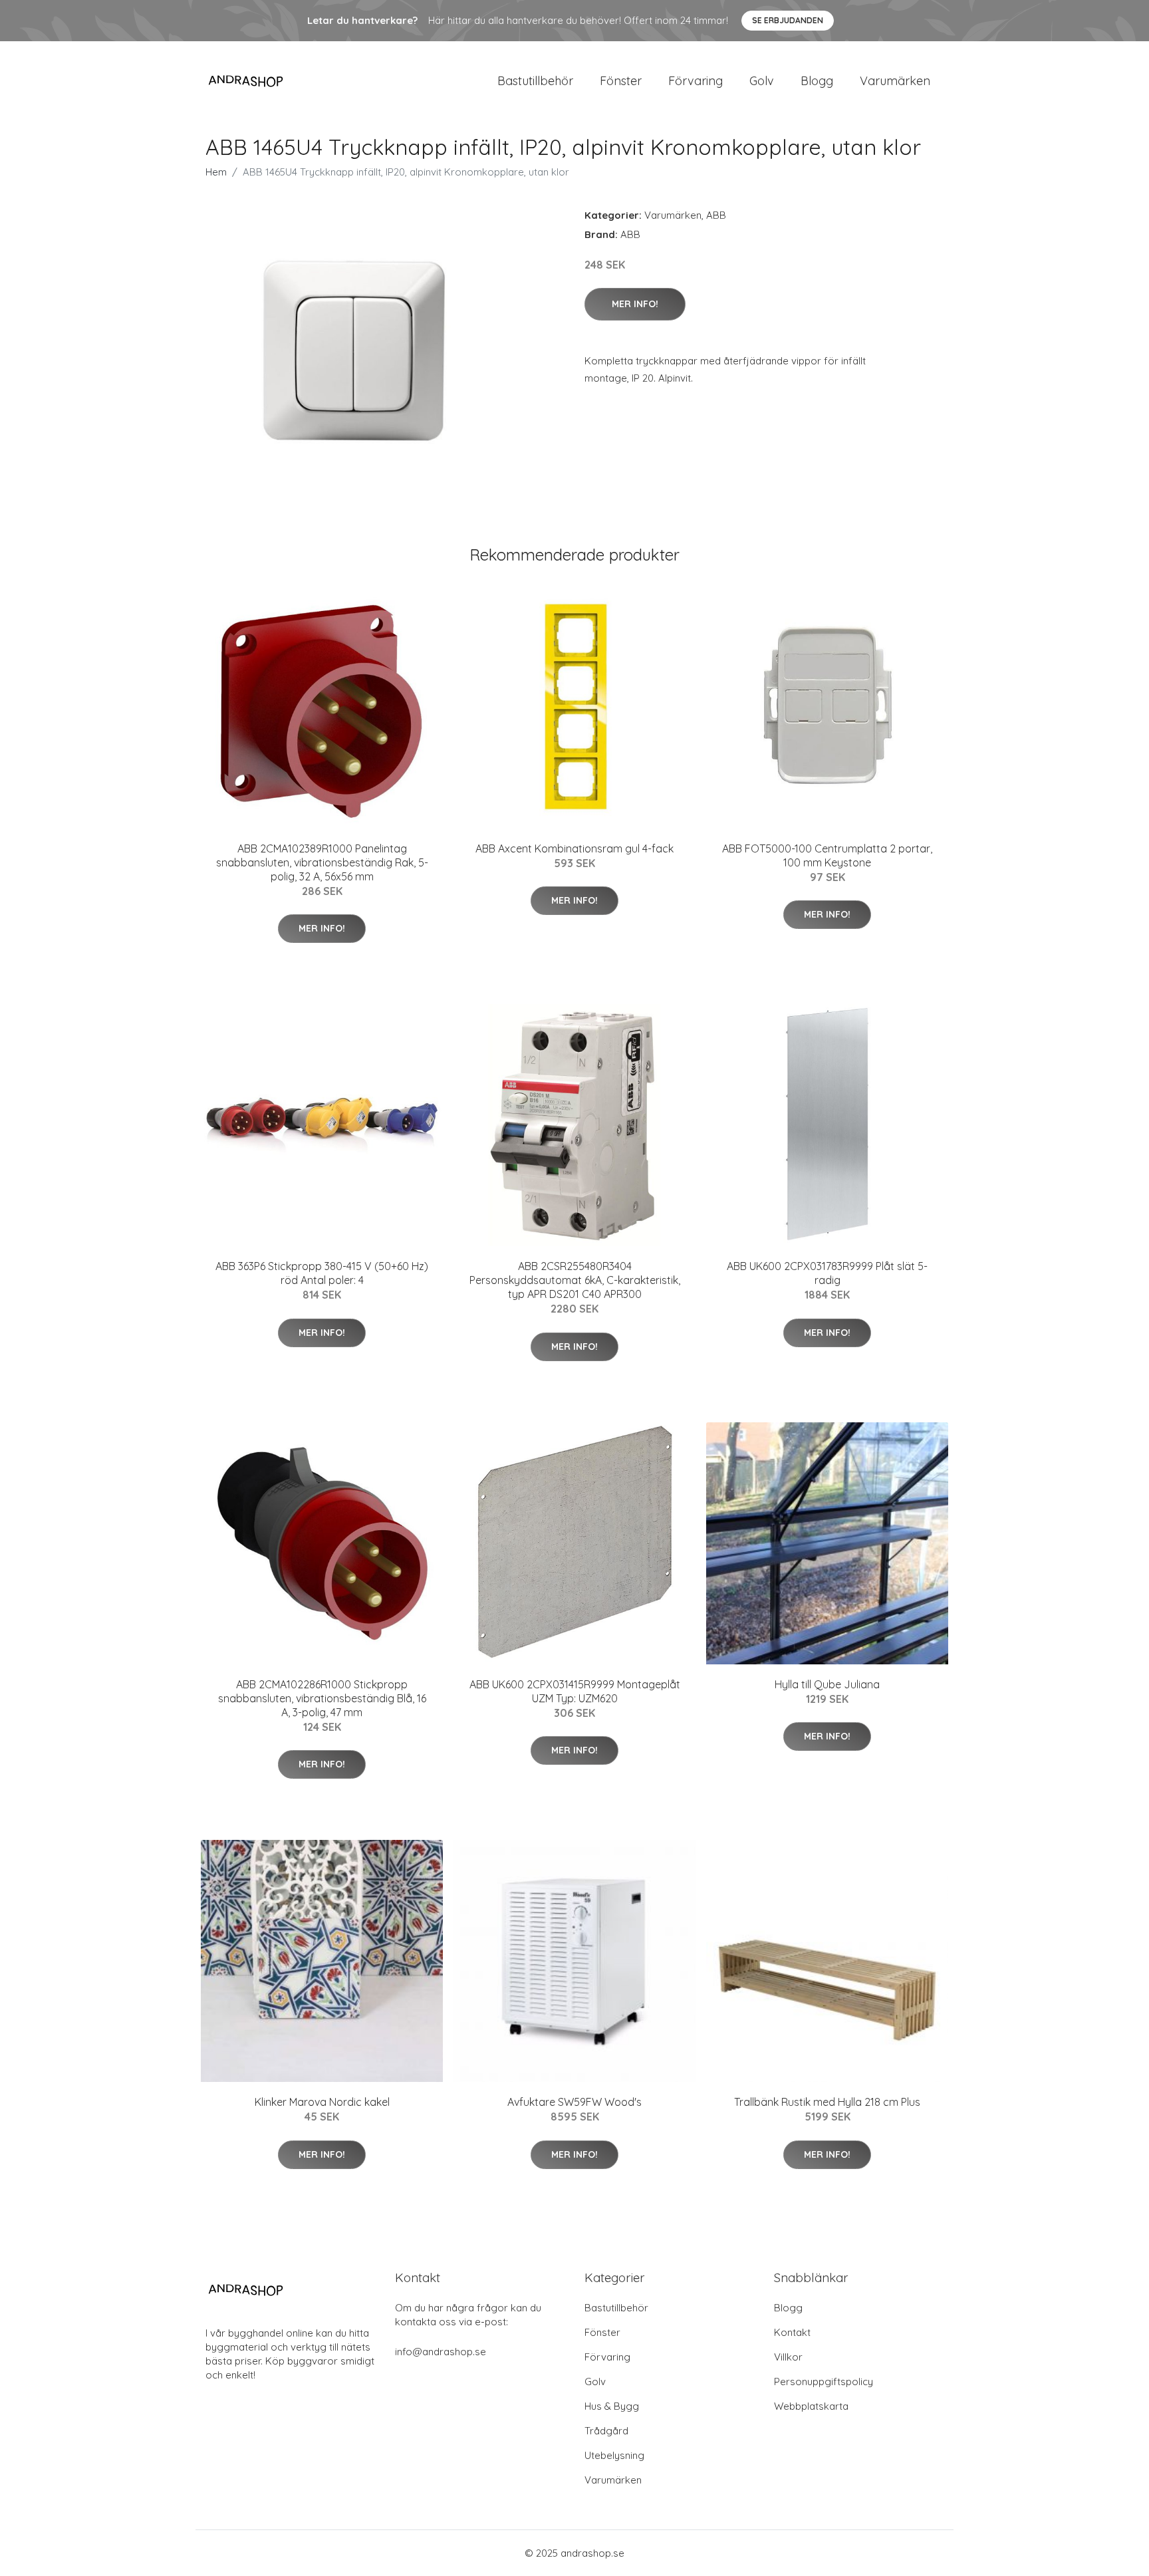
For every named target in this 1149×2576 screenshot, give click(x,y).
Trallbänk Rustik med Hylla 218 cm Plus (827, 2102)
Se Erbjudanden (788, 20)
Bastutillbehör (535, 81)
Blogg (817, 81)
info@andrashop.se (441, 2352)
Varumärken (895, 81)
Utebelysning (614, 2455)
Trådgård (606, 2431)
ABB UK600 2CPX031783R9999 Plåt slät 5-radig (827, 1273)
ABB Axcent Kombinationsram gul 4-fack (574, 848)
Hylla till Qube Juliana (827, 1684)
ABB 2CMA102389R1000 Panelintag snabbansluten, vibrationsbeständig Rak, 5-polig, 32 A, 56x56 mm (322, 862)
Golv (762, 81)
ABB (716, 215)
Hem (216, 172)
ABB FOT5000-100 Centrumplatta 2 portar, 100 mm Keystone (827, 855)
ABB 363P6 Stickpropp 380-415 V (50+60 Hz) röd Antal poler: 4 (322, 1273)
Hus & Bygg (612, 2406)
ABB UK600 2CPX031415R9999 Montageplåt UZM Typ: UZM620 (575, 1691)
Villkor (788, 2357)
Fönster (621, 81)
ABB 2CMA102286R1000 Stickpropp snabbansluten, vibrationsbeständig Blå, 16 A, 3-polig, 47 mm (322, 1698)
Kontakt (792, 2332)
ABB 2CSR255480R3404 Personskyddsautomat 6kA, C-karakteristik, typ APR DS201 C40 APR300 (575, 1280)
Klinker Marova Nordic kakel (322, 2102)
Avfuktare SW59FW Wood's (574, 2102)
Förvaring (696, 81)
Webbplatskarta (811, 2406)
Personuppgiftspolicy (824, 2382)
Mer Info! (635, 304)
